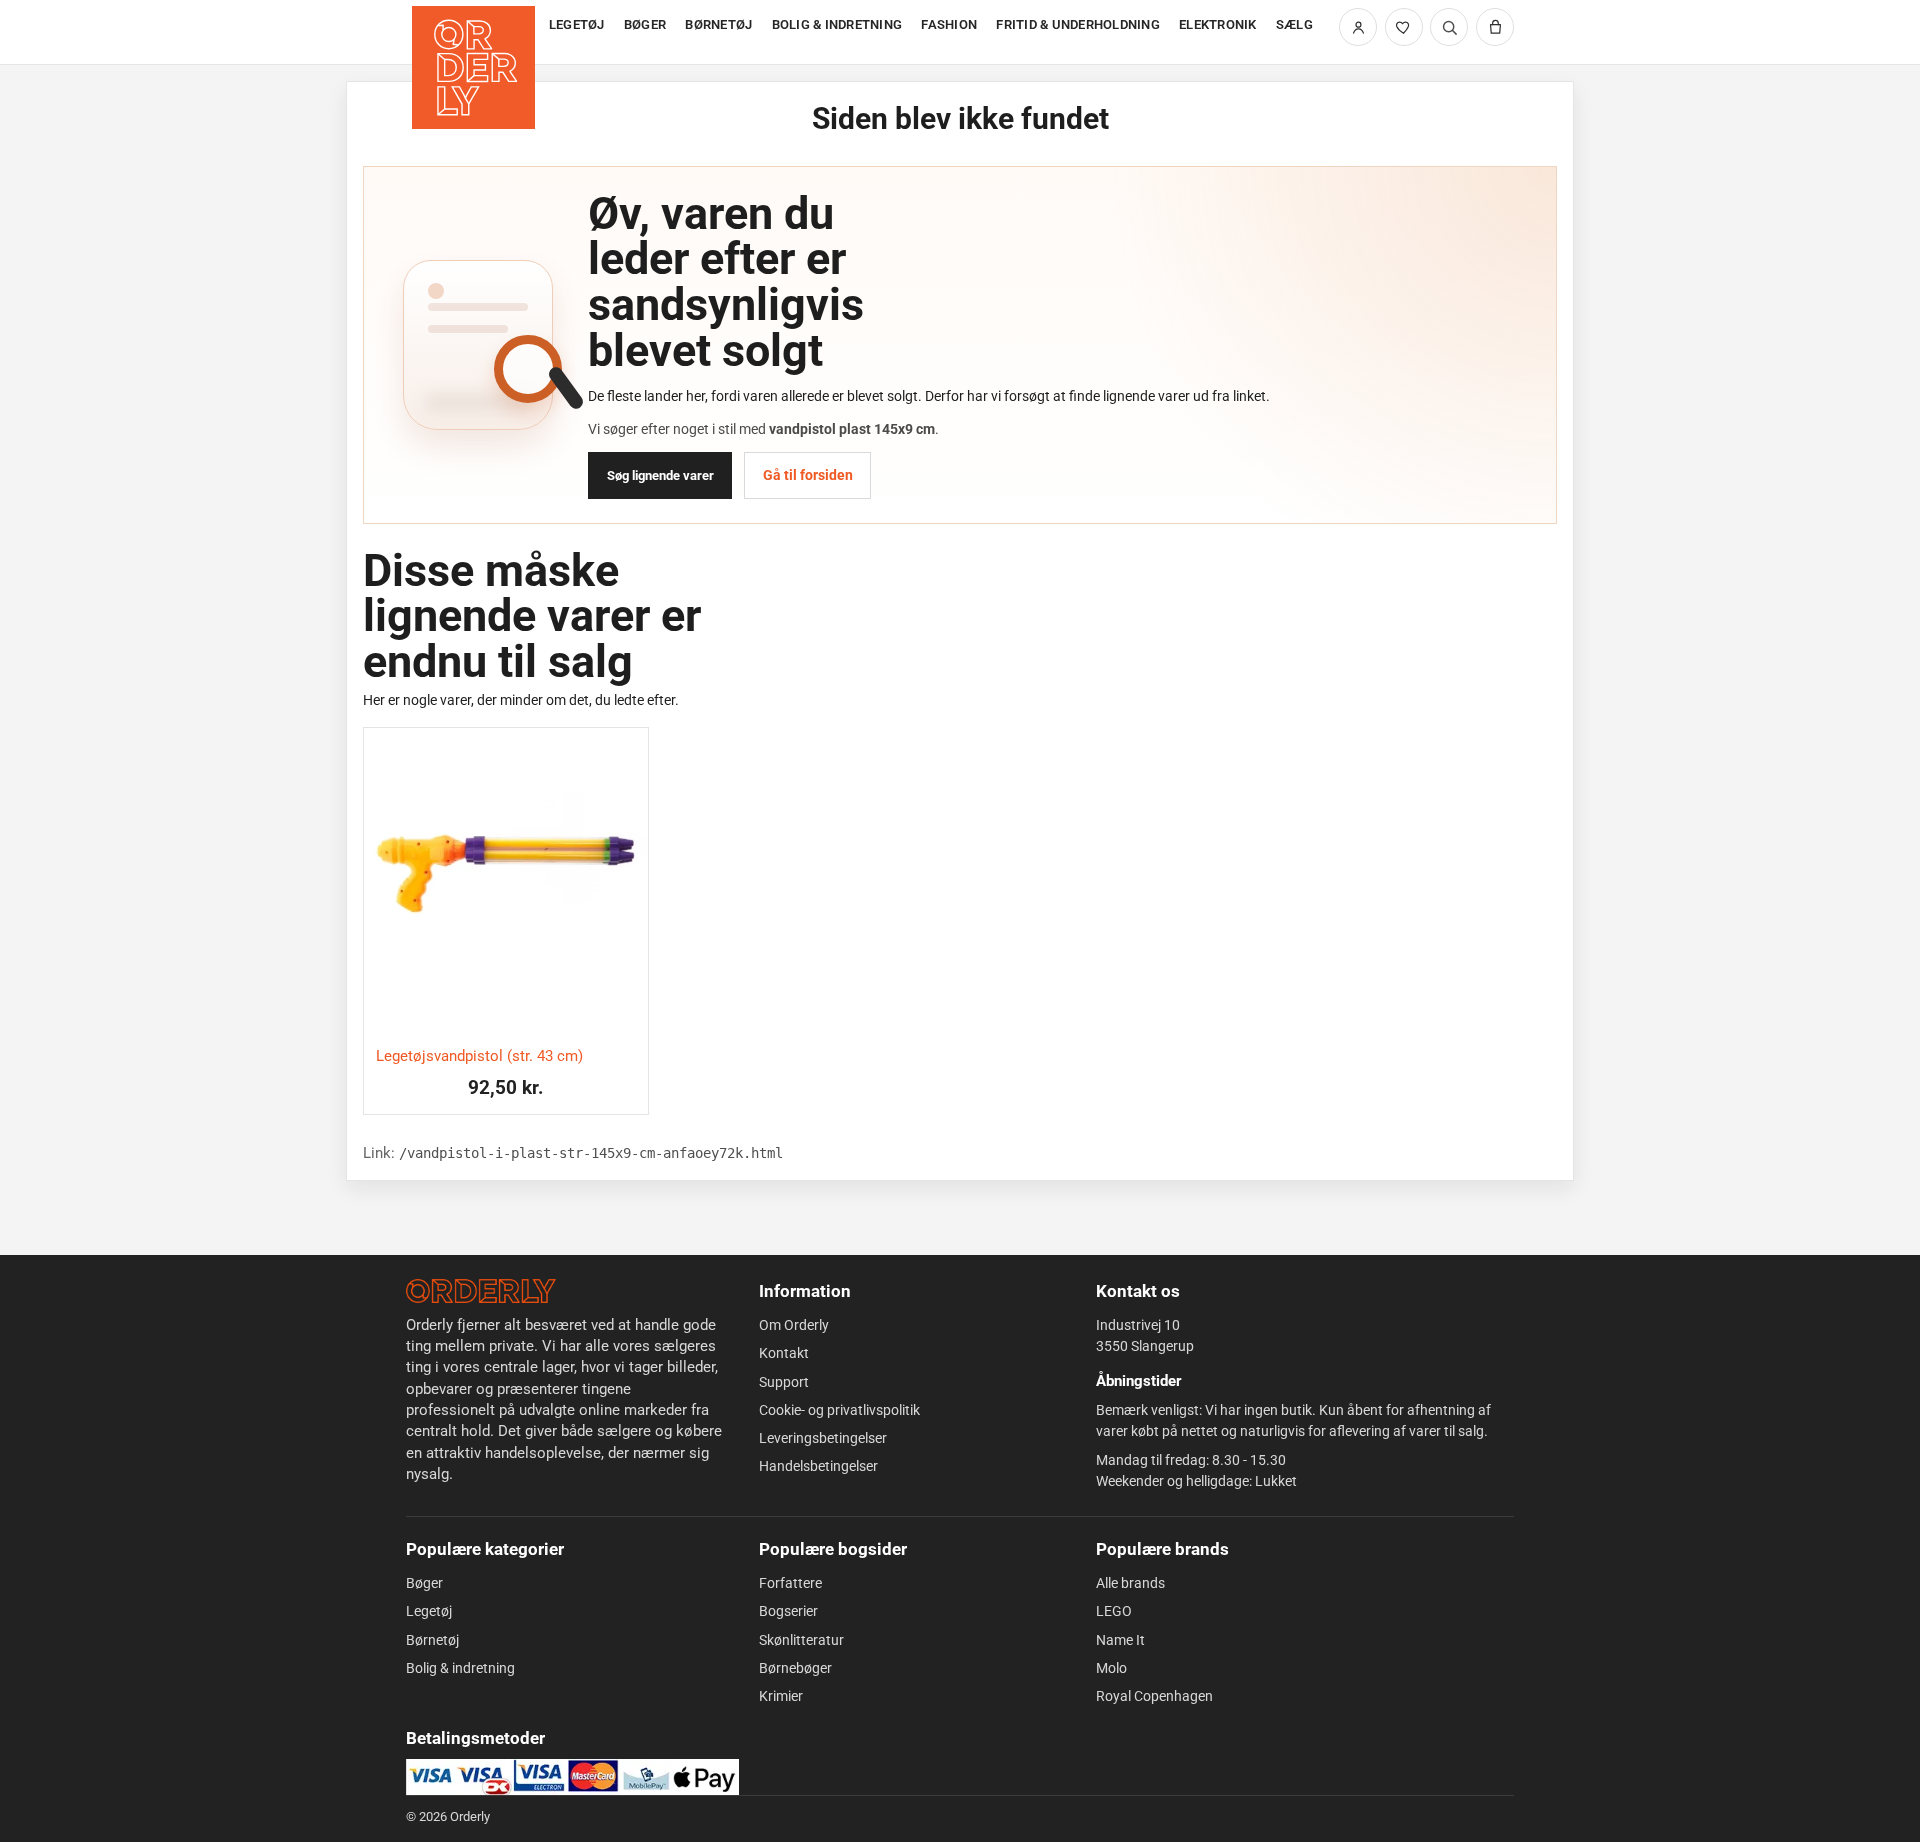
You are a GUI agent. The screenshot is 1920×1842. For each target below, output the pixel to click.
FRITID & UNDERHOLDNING (1078, 24)
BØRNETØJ (718, 24)
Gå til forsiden (808, 475)
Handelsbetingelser (818, 1466)
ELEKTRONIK (1218, 24)
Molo (1111, 1668)
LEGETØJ (577, 24)
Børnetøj (432, 1640)
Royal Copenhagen (1154, 1696)
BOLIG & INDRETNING (837, 24)
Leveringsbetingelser (823, 1438)
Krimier (781, 1696)
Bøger (424, 1583)
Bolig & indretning (460, 1668)
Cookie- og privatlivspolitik (839, 1410)
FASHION (949, 24)
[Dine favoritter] (1404, 27)
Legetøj (429, 1611)
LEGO (1114, 1611)
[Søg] (1449, 27)
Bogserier (788, 1611)
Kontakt (784, 1353)
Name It (1120, 1640)
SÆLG (1294, 24)
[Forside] (475, 32)
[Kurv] (1495, 27)
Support (784, 1382)
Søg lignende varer (660, 475)
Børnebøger (795, 1668)
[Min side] (1358, 27)
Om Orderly (794, 1325)
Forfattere (790, 1583)
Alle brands (1130, 1583)
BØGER (645, 24)
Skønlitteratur (801, 1640)
